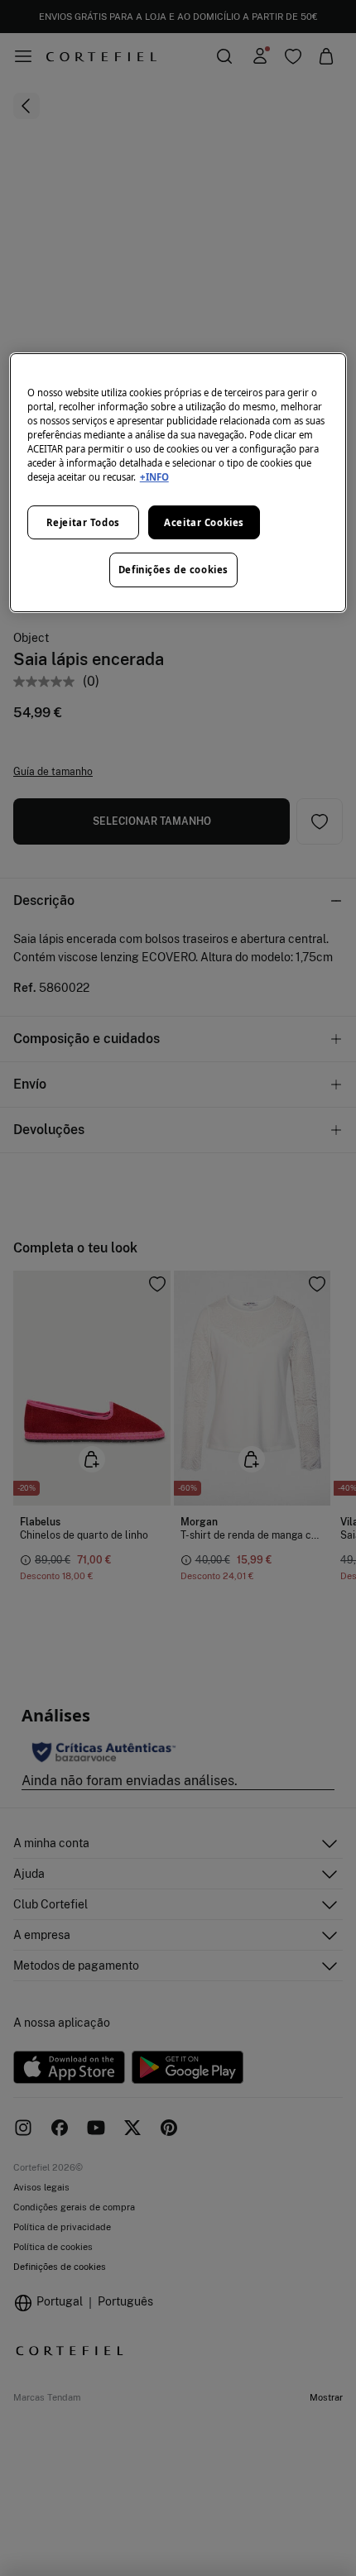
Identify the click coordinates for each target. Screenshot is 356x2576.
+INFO (154, 477)
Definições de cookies (173, 570)
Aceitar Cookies (204, 522)
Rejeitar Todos (83, 522)
